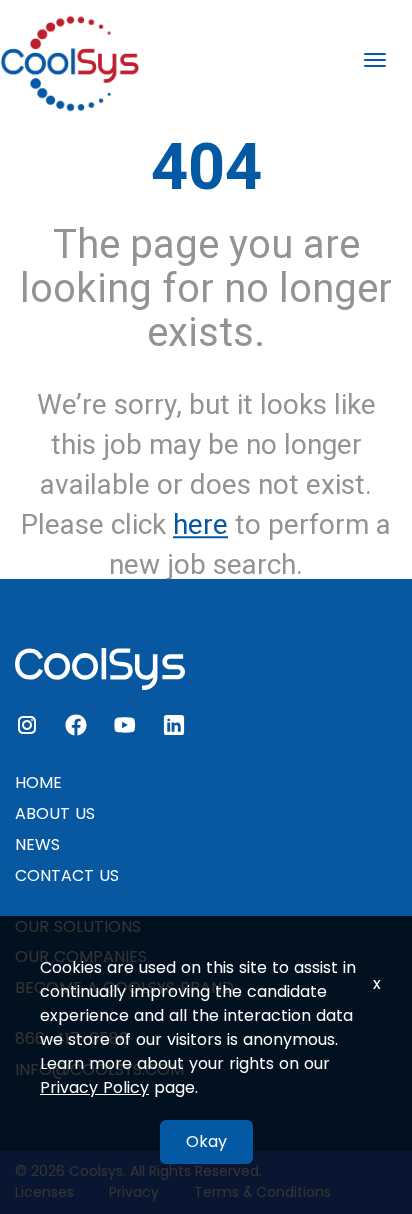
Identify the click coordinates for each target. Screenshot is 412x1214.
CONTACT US (67, 875)
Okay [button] (206, 1141)
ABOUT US (55, 813)
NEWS (37, 844)
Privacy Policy (94, 1087)
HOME (38, 782)
